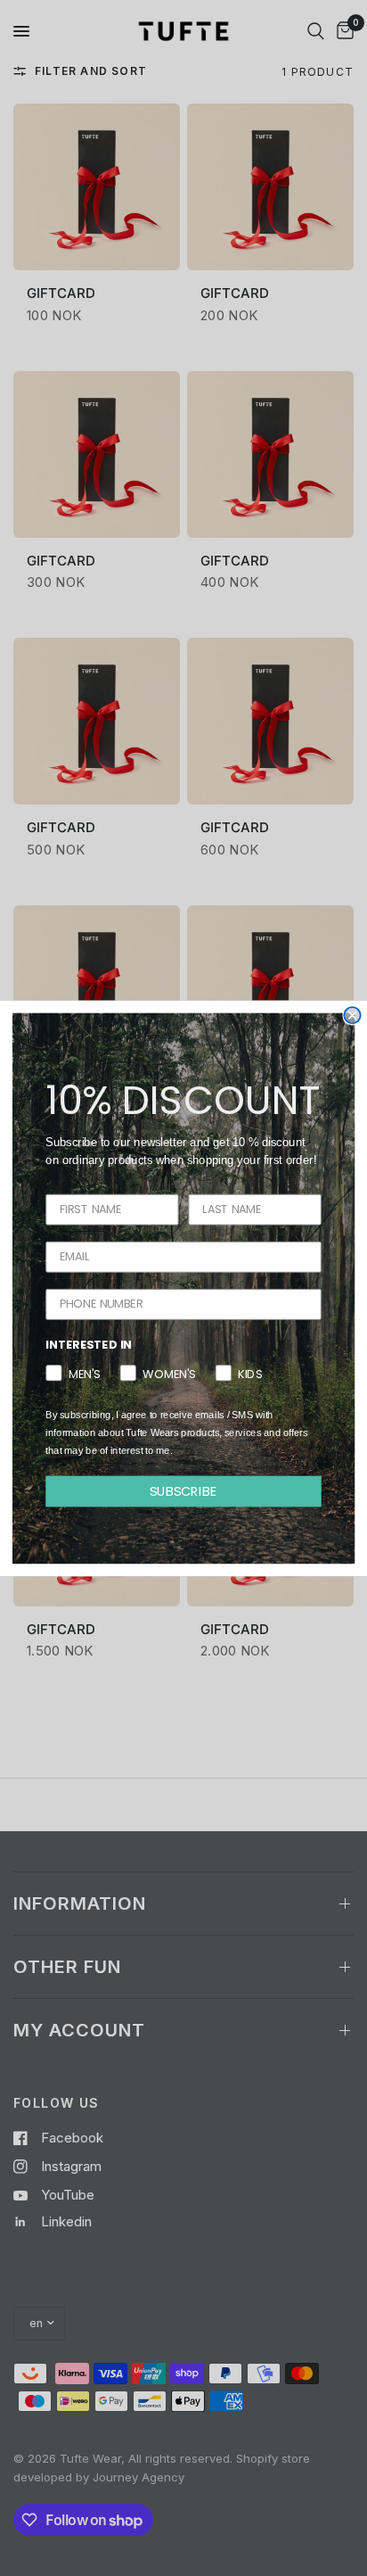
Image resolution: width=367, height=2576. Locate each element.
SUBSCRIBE (184, 1490)
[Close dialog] (352, 1015)
